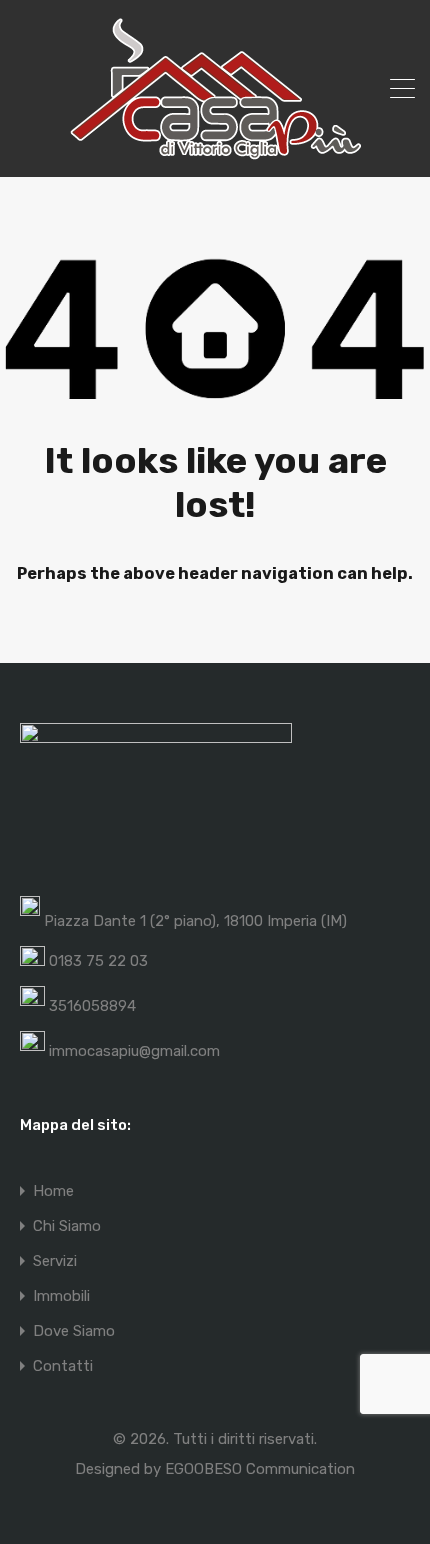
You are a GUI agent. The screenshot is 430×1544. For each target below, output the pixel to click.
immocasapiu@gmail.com (134, 1051)
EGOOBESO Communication (260, 1469)
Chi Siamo (67, 1226)
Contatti (63, 1366)
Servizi (55, 1261)
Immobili (61, 1296)
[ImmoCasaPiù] (215, 153)
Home (53, 1191)
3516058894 (92, 1006)
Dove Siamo (74, 1331)
